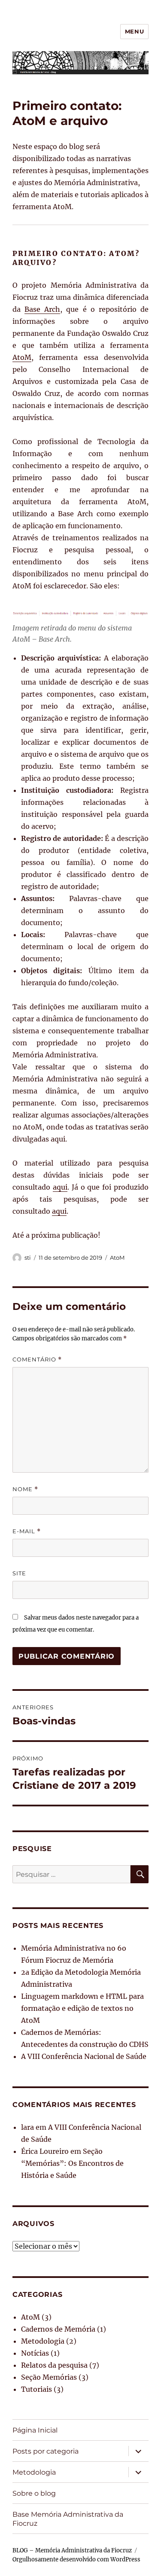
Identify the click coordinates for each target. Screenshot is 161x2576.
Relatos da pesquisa (54, 2365)
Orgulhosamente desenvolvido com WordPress (76, 2559)
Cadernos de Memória (58, 2329)
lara (27, 2127)
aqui (60, 1187)
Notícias (35, 2353)
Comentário (37, 1360)
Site (19, 1573)
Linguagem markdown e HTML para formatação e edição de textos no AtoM (82, 2008)
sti (28, 1258)
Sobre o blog (34, 2493)
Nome (25, 1489)
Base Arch (42, 309)
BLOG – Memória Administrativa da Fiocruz (72, 2550)
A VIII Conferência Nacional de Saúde (84, 2056)
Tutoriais (36, 2389)
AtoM (22, 357)
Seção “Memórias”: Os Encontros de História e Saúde (72, 2163)
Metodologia (43, 2341)
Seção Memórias (49, 2377)
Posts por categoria (46, 2451)
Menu (134, 31)
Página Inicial (35, 2430)
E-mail (27, 1531)
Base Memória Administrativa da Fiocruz (68, 2519)
